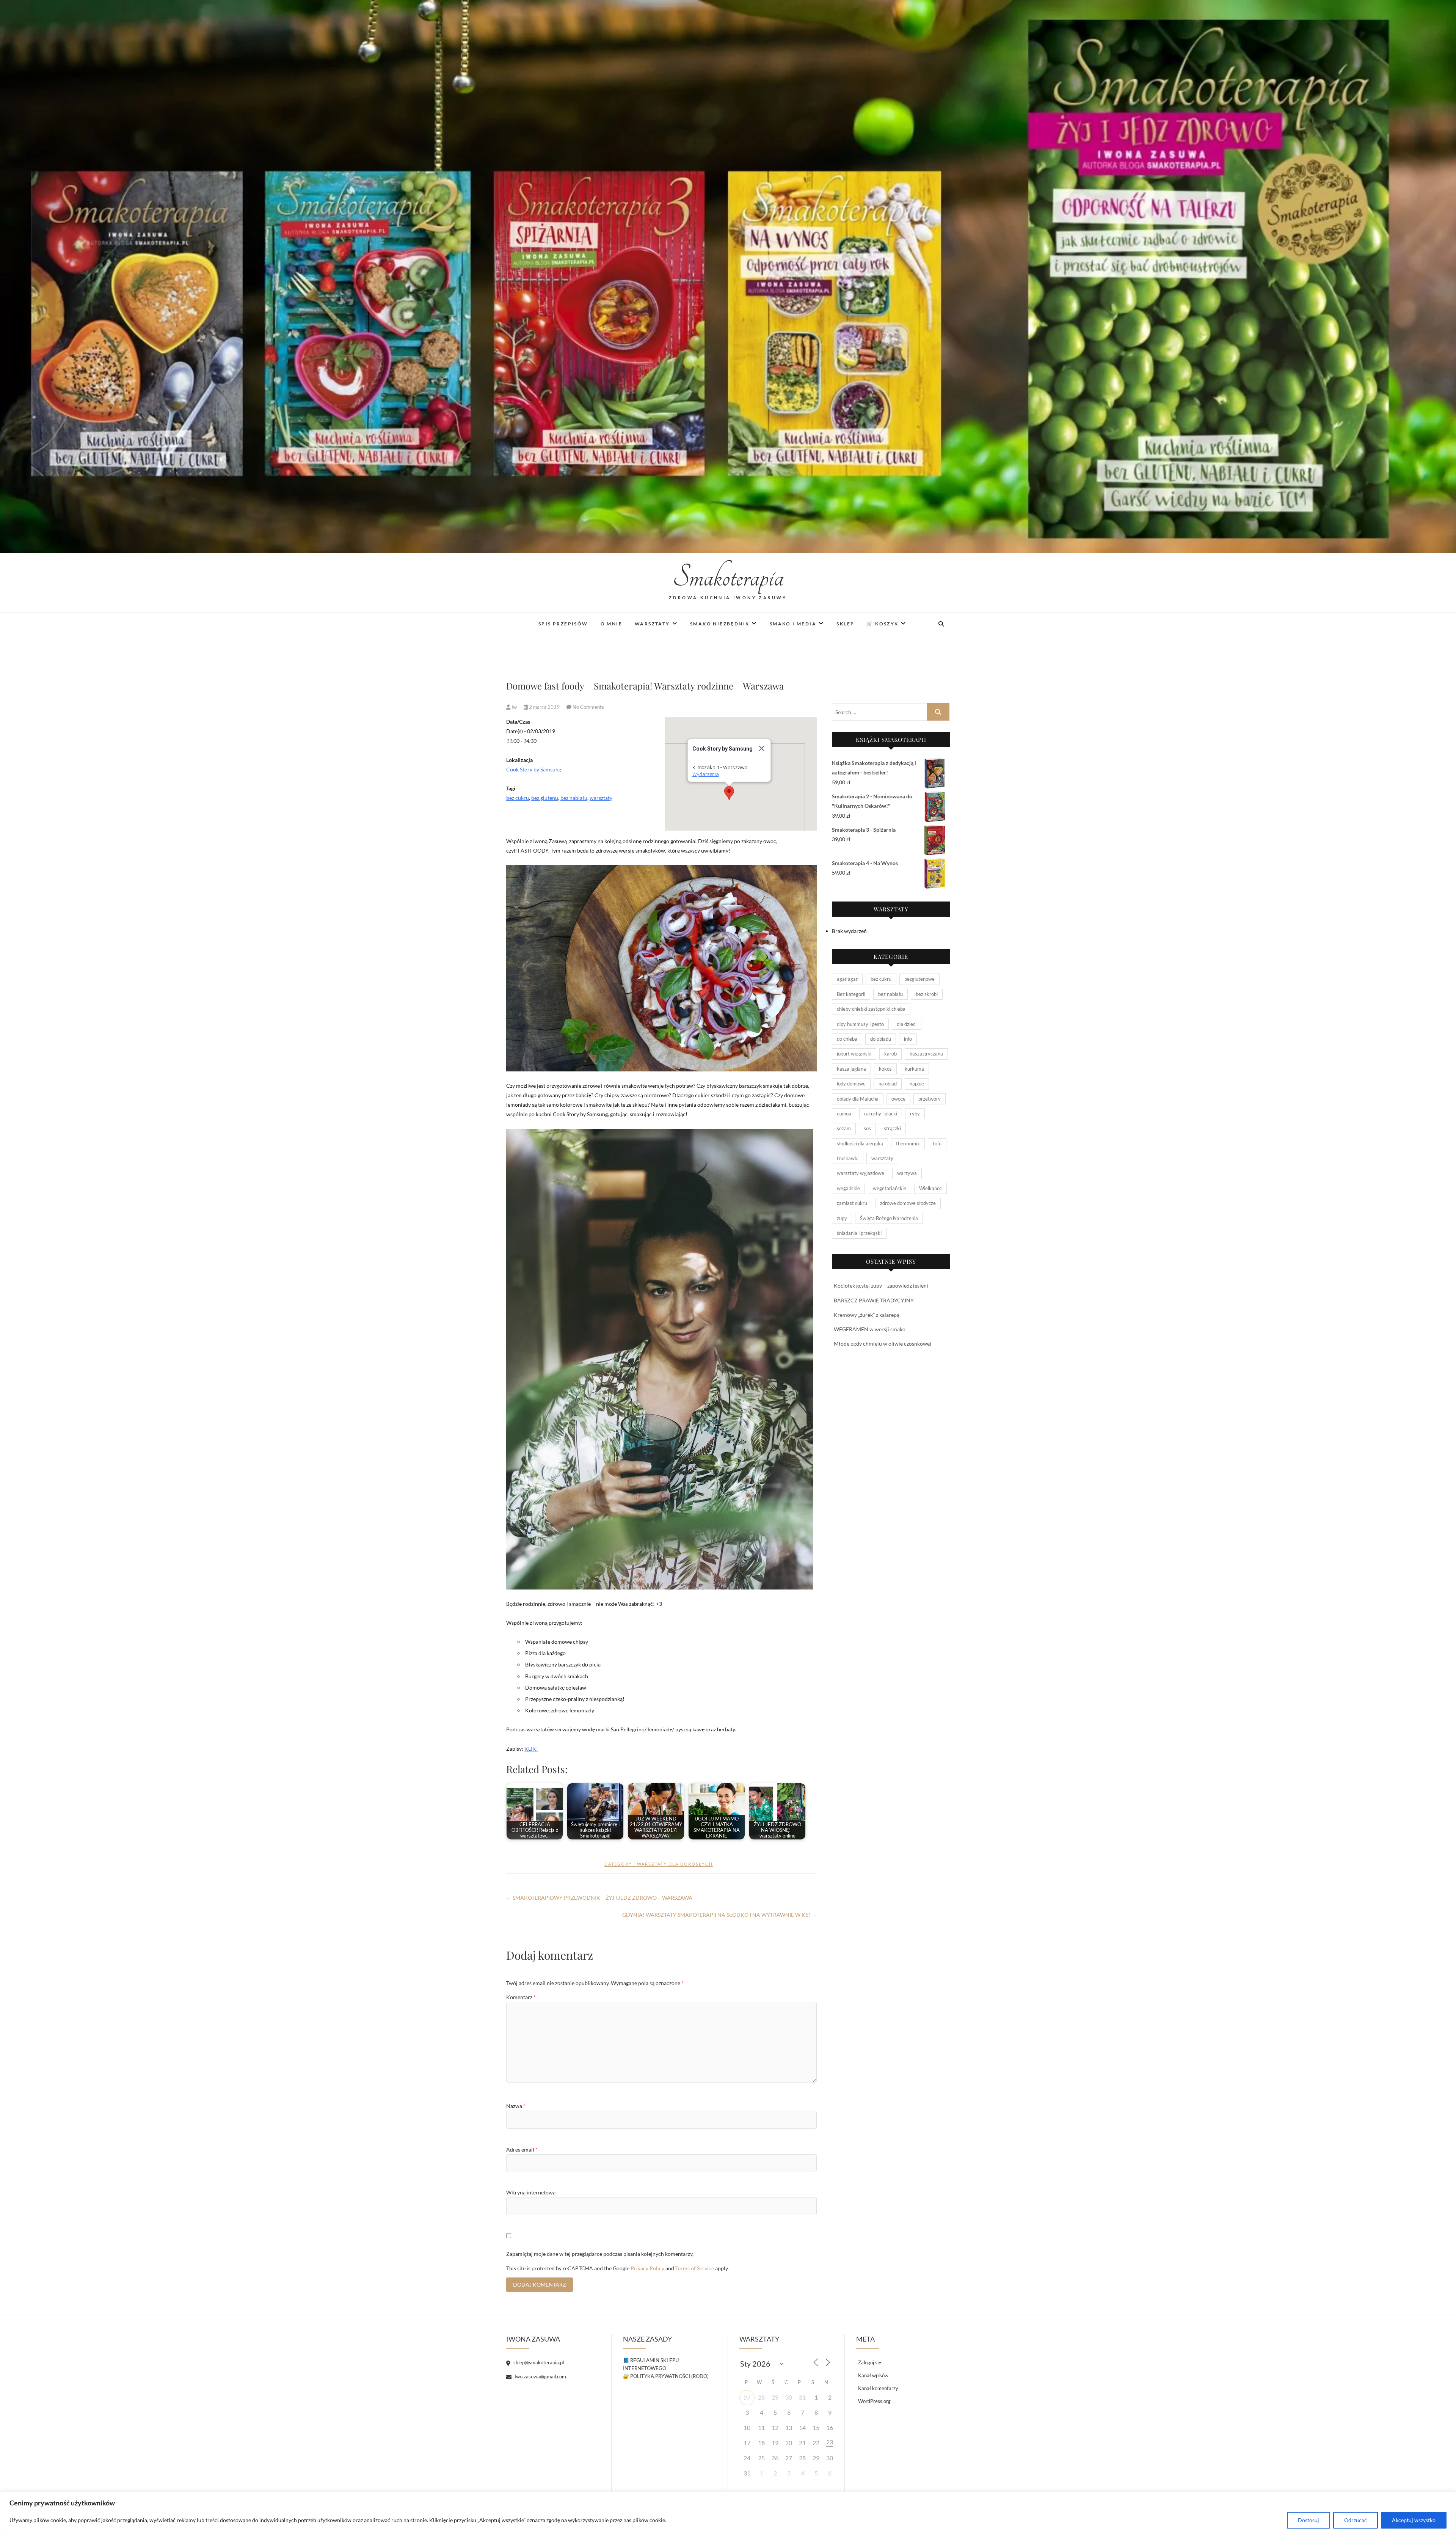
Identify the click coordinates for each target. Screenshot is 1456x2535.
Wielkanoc (930, 1188)
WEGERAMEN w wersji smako (870, 1329)
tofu (937, 1143)
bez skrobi (927, 994)
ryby (915, 1114)
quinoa (844, 1114)
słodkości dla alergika (860, 1143)
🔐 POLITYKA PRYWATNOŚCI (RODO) (666, 2376)
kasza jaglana (851, 1069)
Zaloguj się (870, 2362)
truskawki (848, 1158)
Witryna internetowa (531, 2192)
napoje (917, 1084)
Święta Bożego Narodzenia (889, 1218)
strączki (892, 1128)
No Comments (588, 707)
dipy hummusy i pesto (860, 1024)
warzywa (907, 1173)
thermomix (908, 1143)
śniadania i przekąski (859, 1233)
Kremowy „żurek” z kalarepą (867, 1315)
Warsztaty (652, 624)
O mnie (611, 624)
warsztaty (601, 798)
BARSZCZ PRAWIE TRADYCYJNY (874, 1300)
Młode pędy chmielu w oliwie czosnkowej (883, 1344)
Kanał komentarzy (878, 2388)
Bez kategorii (851, 994)
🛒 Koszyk (883, 624)
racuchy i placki (881, 1114)
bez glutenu (545, 798)
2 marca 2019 (544, 707)
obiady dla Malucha (858, 1099)
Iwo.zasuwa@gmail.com (540, 2376)
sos (867, 1128)
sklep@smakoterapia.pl (538, 2362)
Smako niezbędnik (720, 624)
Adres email (522, 2149)
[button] (729, 793)
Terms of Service (695, 2268)
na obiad (888, 1084)
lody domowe (851, 1084)
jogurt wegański (854, 1054)
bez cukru (518, 798)
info (908, 1039)
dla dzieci (907, 1024)
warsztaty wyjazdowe (861, 1173)
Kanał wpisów (873, 2375)
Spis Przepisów (563, 624)
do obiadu (881, 1039)
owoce (898, 1099)
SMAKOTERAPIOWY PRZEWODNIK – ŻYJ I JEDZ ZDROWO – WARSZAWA (599, 1898)
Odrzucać (1356, 2520)
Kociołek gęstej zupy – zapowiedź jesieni (881, 1286)
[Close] (762, 748)
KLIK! (531, 1749)
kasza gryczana (926, 1054)
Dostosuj (1309, 2520)
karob (890, 1054)
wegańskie (848, 1188)
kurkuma (914, 1069)
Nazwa (516, 2106)
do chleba (847, 1039)
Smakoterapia (728, 577)
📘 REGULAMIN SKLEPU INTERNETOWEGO (651, 2364)
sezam (844, 1128)
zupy (842, 1218)
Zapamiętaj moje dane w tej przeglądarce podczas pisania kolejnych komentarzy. (600, 2254)
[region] (728, 2513)
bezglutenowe (919, 979)
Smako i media (793, 624)
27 (747, 2398)
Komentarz (521, 1997)
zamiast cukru (852, 1203)
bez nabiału (574, 798)
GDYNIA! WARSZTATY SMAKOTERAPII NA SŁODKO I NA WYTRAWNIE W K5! (719, 1915)
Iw (514, 707)
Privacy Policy (647, 2268)
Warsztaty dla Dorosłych (675, 1864)
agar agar (847, 979)
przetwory (930, 1099)
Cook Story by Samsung (534, 769)
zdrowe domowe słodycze (908, 1203)
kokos (885, 1069)
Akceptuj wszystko (1414, 2520)
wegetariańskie (890, 1188)
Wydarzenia (706, 774)
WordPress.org (874, 2401)
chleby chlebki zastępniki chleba (871, 1009)
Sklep (845, 624)
